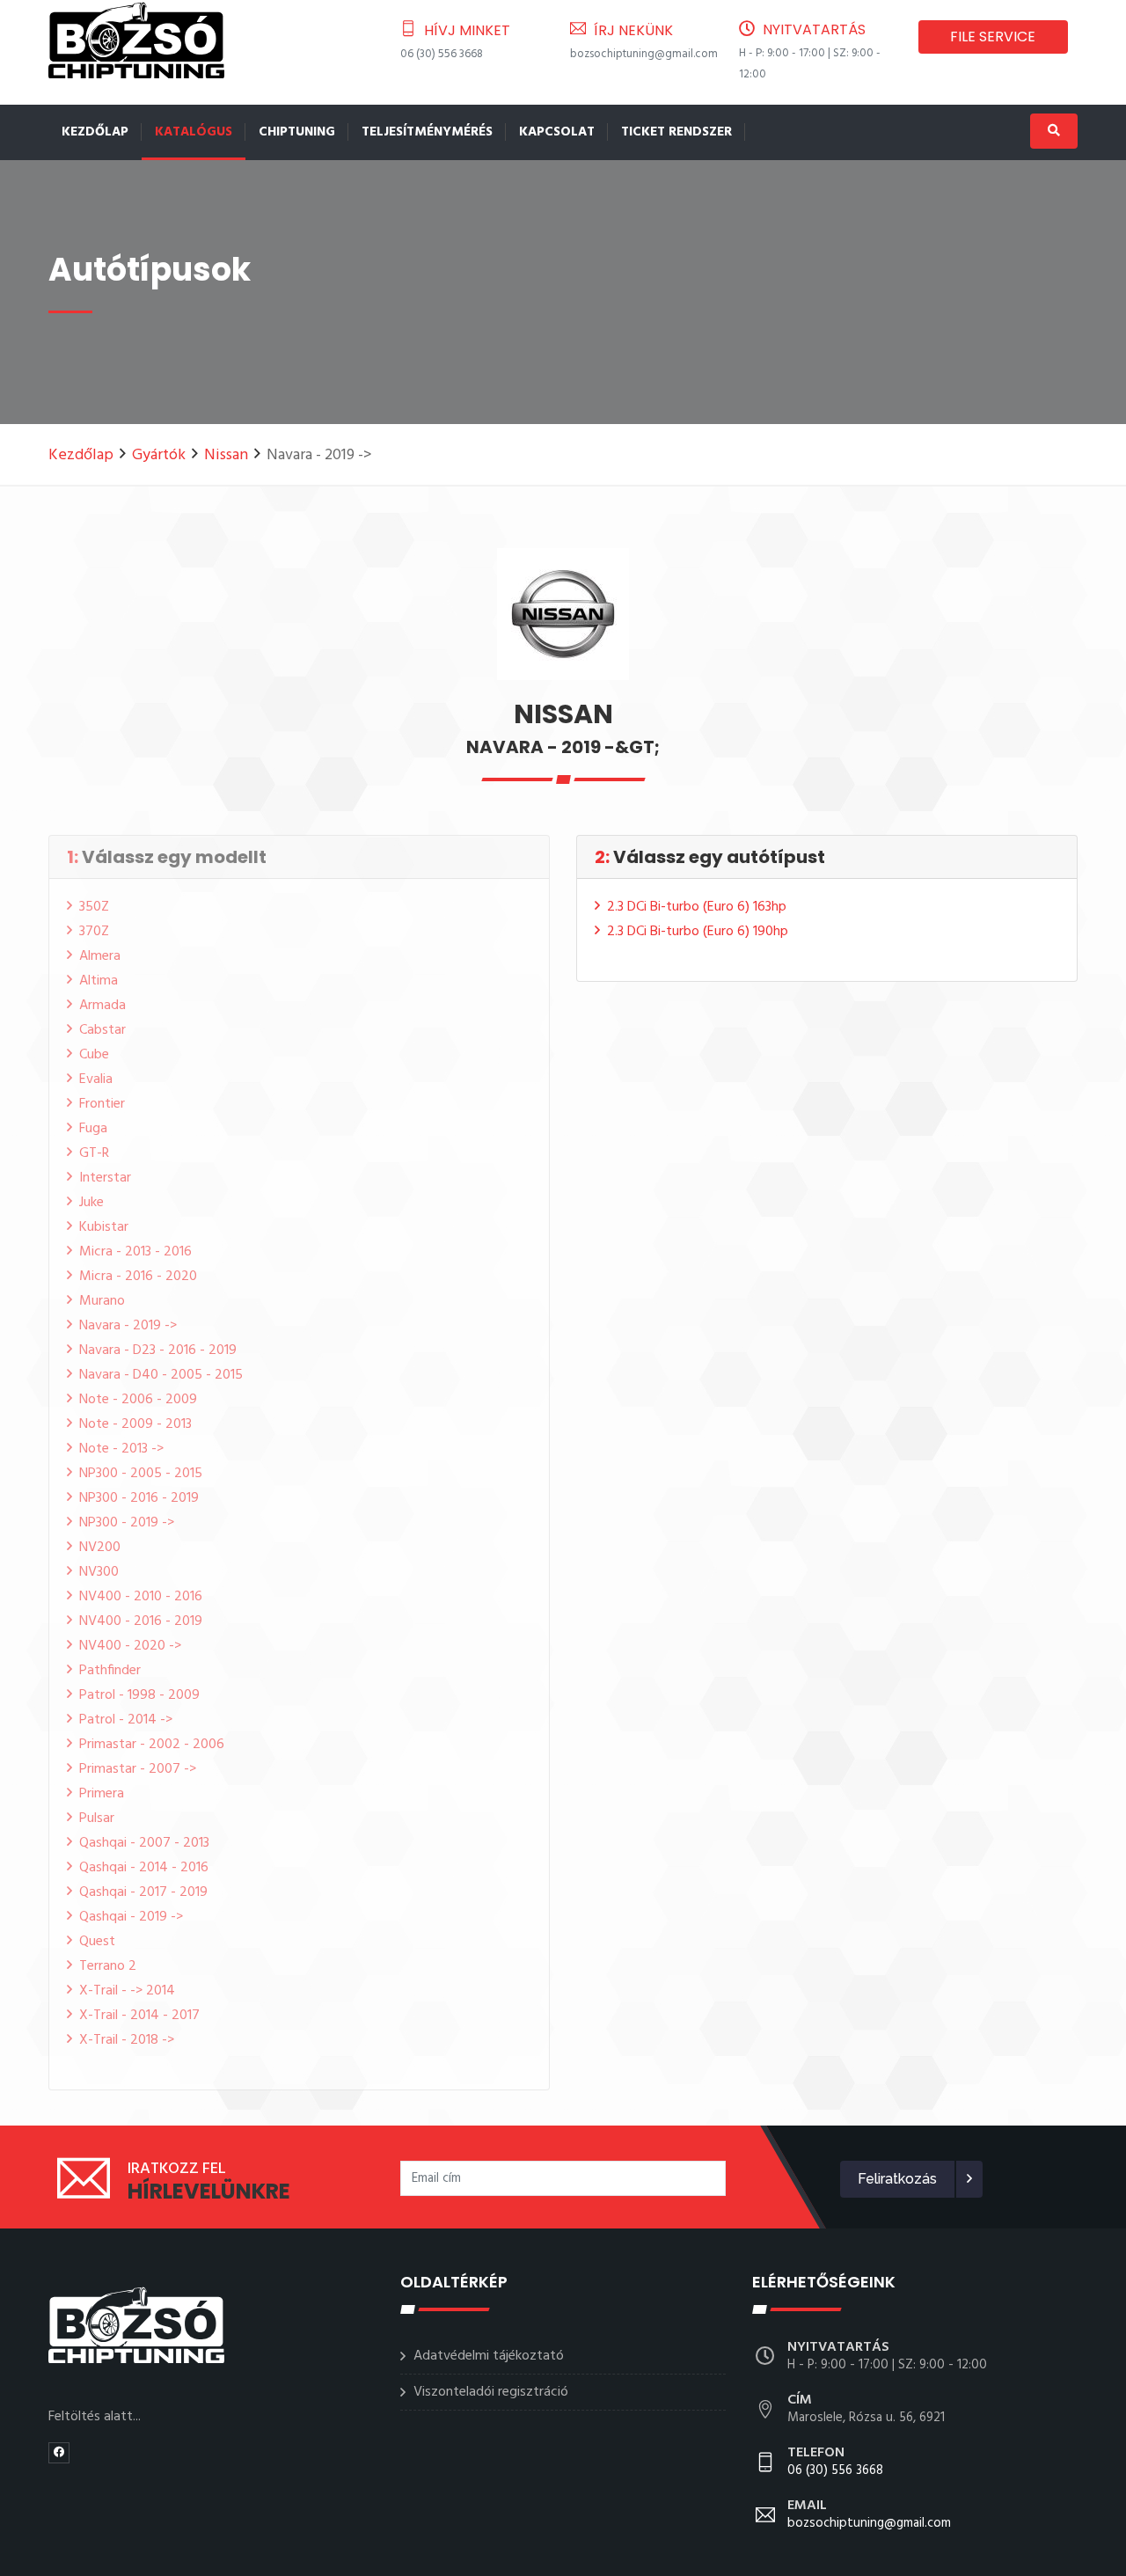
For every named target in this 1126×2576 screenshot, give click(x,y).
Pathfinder (110, 1671)
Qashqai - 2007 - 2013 (144, 1843)
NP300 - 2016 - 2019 (139, 1498)
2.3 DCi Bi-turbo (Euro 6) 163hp (697, 907)
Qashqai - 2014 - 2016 (144, 1868)
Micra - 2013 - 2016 (135, 1252)
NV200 (100, 1548)
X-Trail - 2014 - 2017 (139, 2016)
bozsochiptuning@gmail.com (644, 54)
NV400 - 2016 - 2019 (141, 1621)
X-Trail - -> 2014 (127, 1991)
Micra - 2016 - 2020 (138, 1277)
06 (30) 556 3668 (442, 54)
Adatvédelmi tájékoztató (489, 2356)
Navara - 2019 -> (128, 1326)
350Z (94, 907)
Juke (91, 1203)
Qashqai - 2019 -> (131, 1917)
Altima (99, 981)
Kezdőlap (95, 132)
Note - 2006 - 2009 (138, 1400)
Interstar (105, 1178)
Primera (102, 1794)
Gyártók (159, 455)
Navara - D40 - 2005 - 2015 (161, 1375)
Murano (102, 1301)
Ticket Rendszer (676, 132)
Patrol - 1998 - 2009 (139, 1695)
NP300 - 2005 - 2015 (141, 1474)
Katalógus (194, 132)
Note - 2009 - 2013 (135, 1424)
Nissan (226, 455)
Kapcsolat (557, 132)
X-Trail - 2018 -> (127, 2040)
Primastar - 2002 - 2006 (152, 1745)
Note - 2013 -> (121, 1449)
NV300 (99, 1572)
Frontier (102, 1104)
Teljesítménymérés (427, 132)
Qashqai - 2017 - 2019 (143, 1892)
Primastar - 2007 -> (138, 1769)
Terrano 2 (108, 1966)
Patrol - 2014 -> (126, 1720)
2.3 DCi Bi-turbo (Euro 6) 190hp (698, 932)
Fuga (93, 1129)
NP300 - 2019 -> (127, 1523)
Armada (102, 1006)
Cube (94, 1055)
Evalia (96, 1079)
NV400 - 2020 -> (130, 1646)
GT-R (94, 1153)
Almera (100, 956)
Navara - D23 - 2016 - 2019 (158, 1350)
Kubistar (104, 1227)
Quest (97, 1942)
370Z (94, 932)
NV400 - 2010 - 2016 (141, 1597)
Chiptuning (297, 132)
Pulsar (97, 1819)
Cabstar (102, 1030)
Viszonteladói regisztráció (491, 2392)
